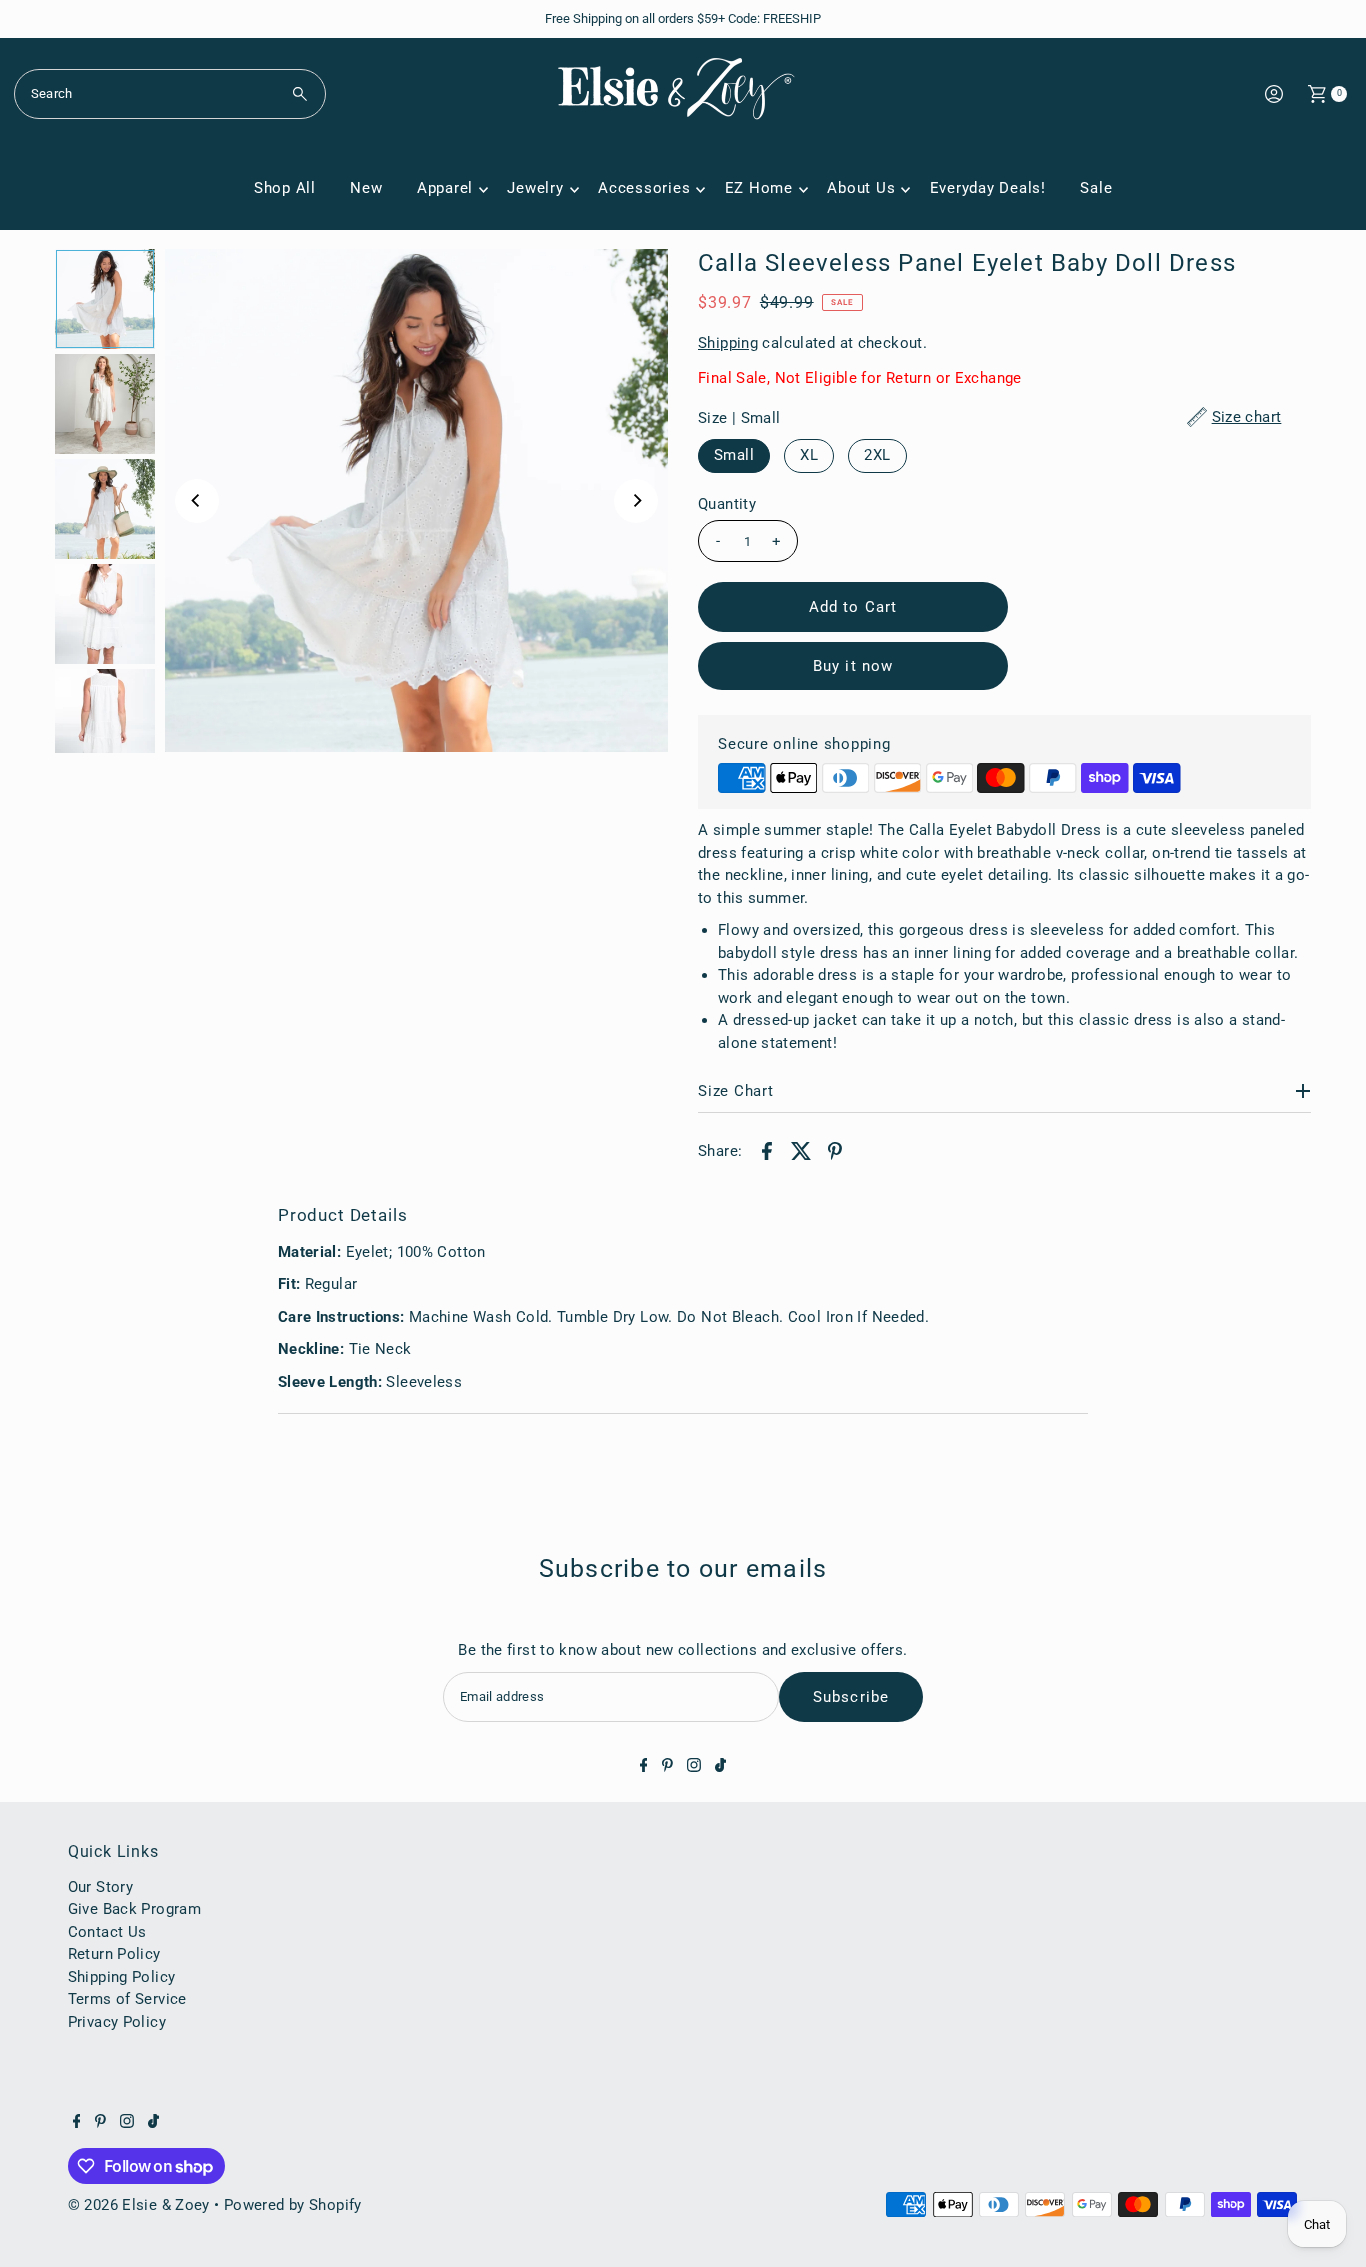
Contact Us (107, 1932)
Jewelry (535, 188)
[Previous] (197, 501)
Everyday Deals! (988, 188)
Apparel (445, 188)
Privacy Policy (117, 2022)
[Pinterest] (667, 1767)
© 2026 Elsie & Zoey (139, 2205)
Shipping (728, 343)
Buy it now (853, 666)
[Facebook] (644, 1767)
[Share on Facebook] (767, 1150)
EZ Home (759, 188)
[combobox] (170, 94)
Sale (1096, 188)
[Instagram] (694, 1767)
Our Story (100, 1887)
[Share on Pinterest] (835, 1150)
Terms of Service (127, 1999)
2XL (877, 455)
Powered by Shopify (293, 2205)
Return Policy (114, 1954)
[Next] (636, 501)
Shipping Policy (122, 1977)
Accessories (644, 188)
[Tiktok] (720, 1767)
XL (809, 455)
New (366, 188)
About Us (861, 188)
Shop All (285, 188)
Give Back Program (134, 1909)
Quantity (727, 504)
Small (734, 455)
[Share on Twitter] (801, 1150)
